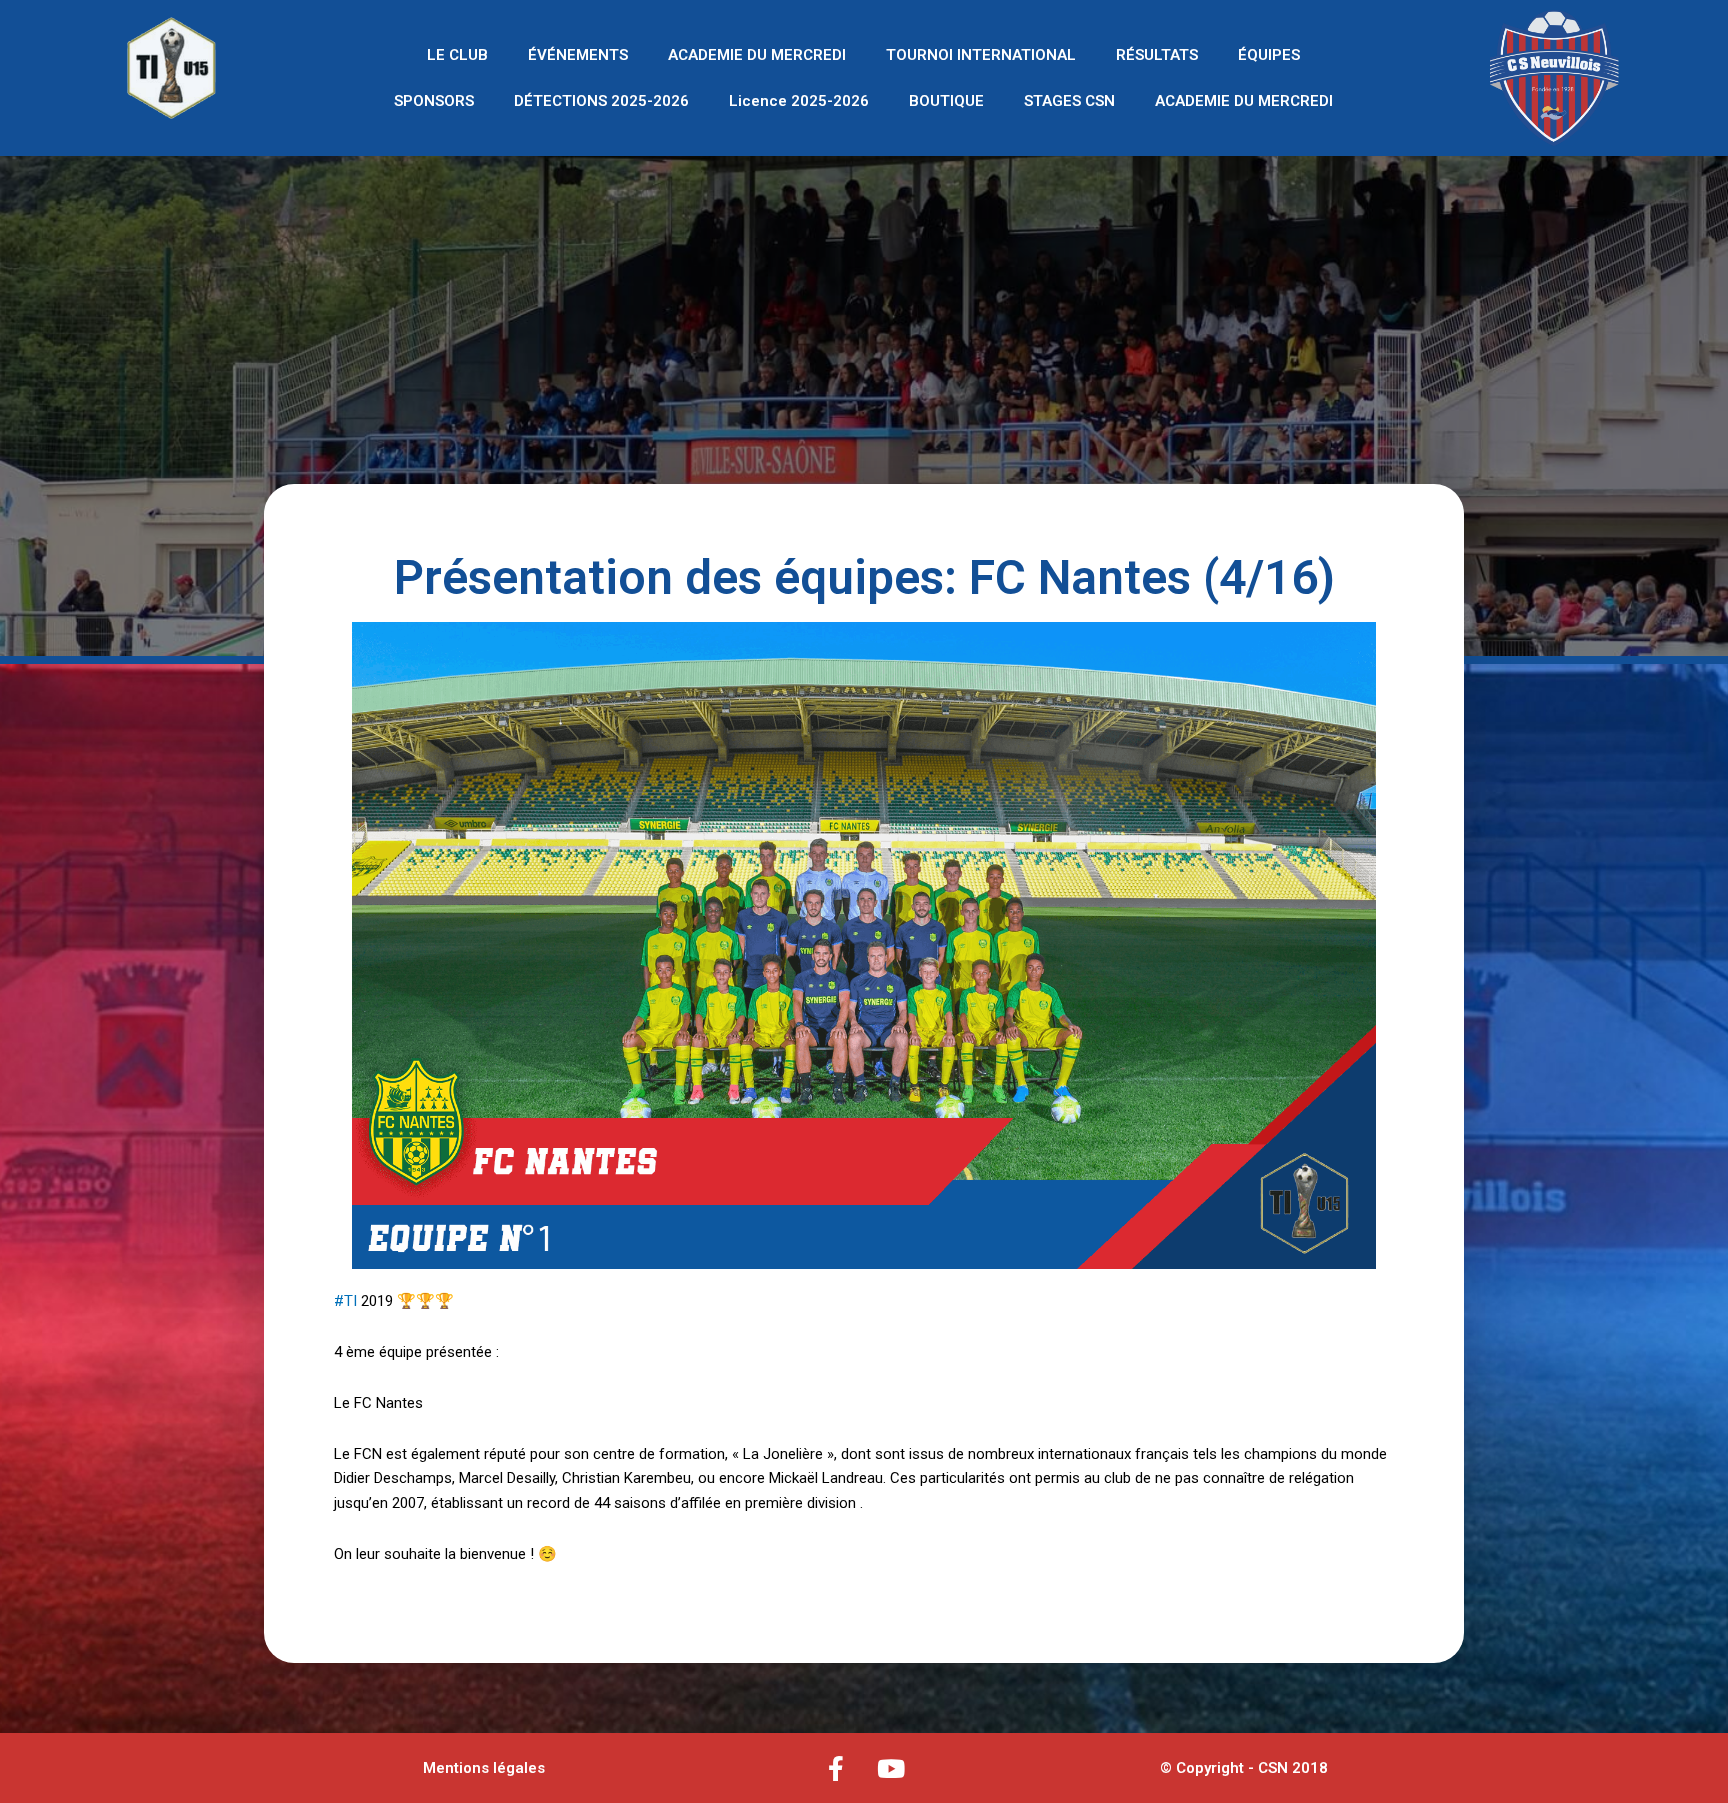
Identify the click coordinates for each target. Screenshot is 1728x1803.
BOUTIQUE (946, 101)
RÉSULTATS (1157, 55)
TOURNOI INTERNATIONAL (981, 55)
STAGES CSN (1069, 101)
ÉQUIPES (1269, 55)
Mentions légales (484, 1768)
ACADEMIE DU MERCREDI (757, 55)
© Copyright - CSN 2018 (1244, 1768)
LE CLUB (457, 55)
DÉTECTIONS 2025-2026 (601, 101)
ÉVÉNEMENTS (578, 55)
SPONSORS (434, 101)
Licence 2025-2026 (799, 101)
